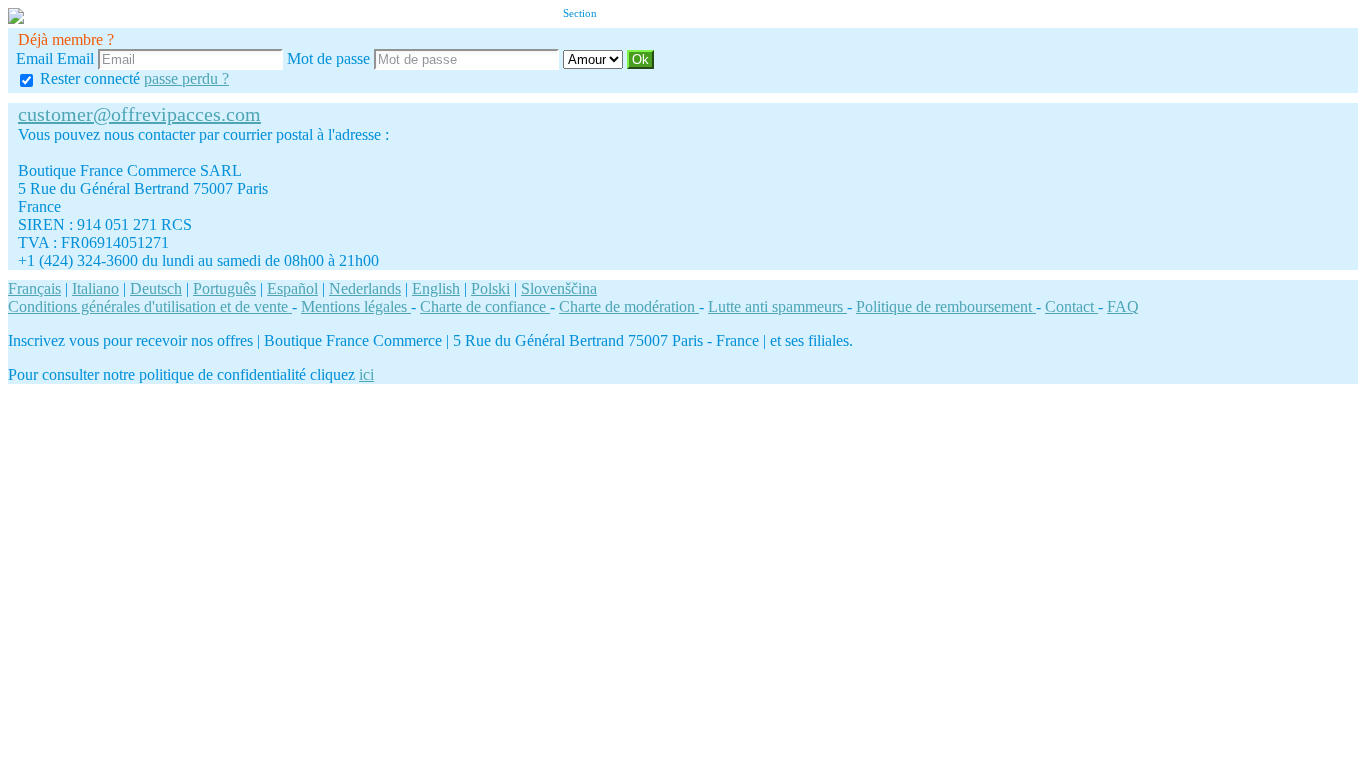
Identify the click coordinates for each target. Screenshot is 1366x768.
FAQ (1123, 306)
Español (292, 288)
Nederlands (365, 288)
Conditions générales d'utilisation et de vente (150, 306)
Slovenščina (559, 288)
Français (34, 288)
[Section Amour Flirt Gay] (595, 58)
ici (366, 374)
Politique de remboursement (946, 306)
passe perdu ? (186, 78)
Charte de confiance (485, 306)
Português (224, 288)
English (436, 288)
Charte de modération (629, 306)
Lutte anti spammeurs (777, 306)
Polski (490, 288)
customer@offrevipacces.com (139, 114)
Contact (1071, 306)
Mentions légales (356, 306)
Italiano (95, 288)
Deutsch (156, 288)
